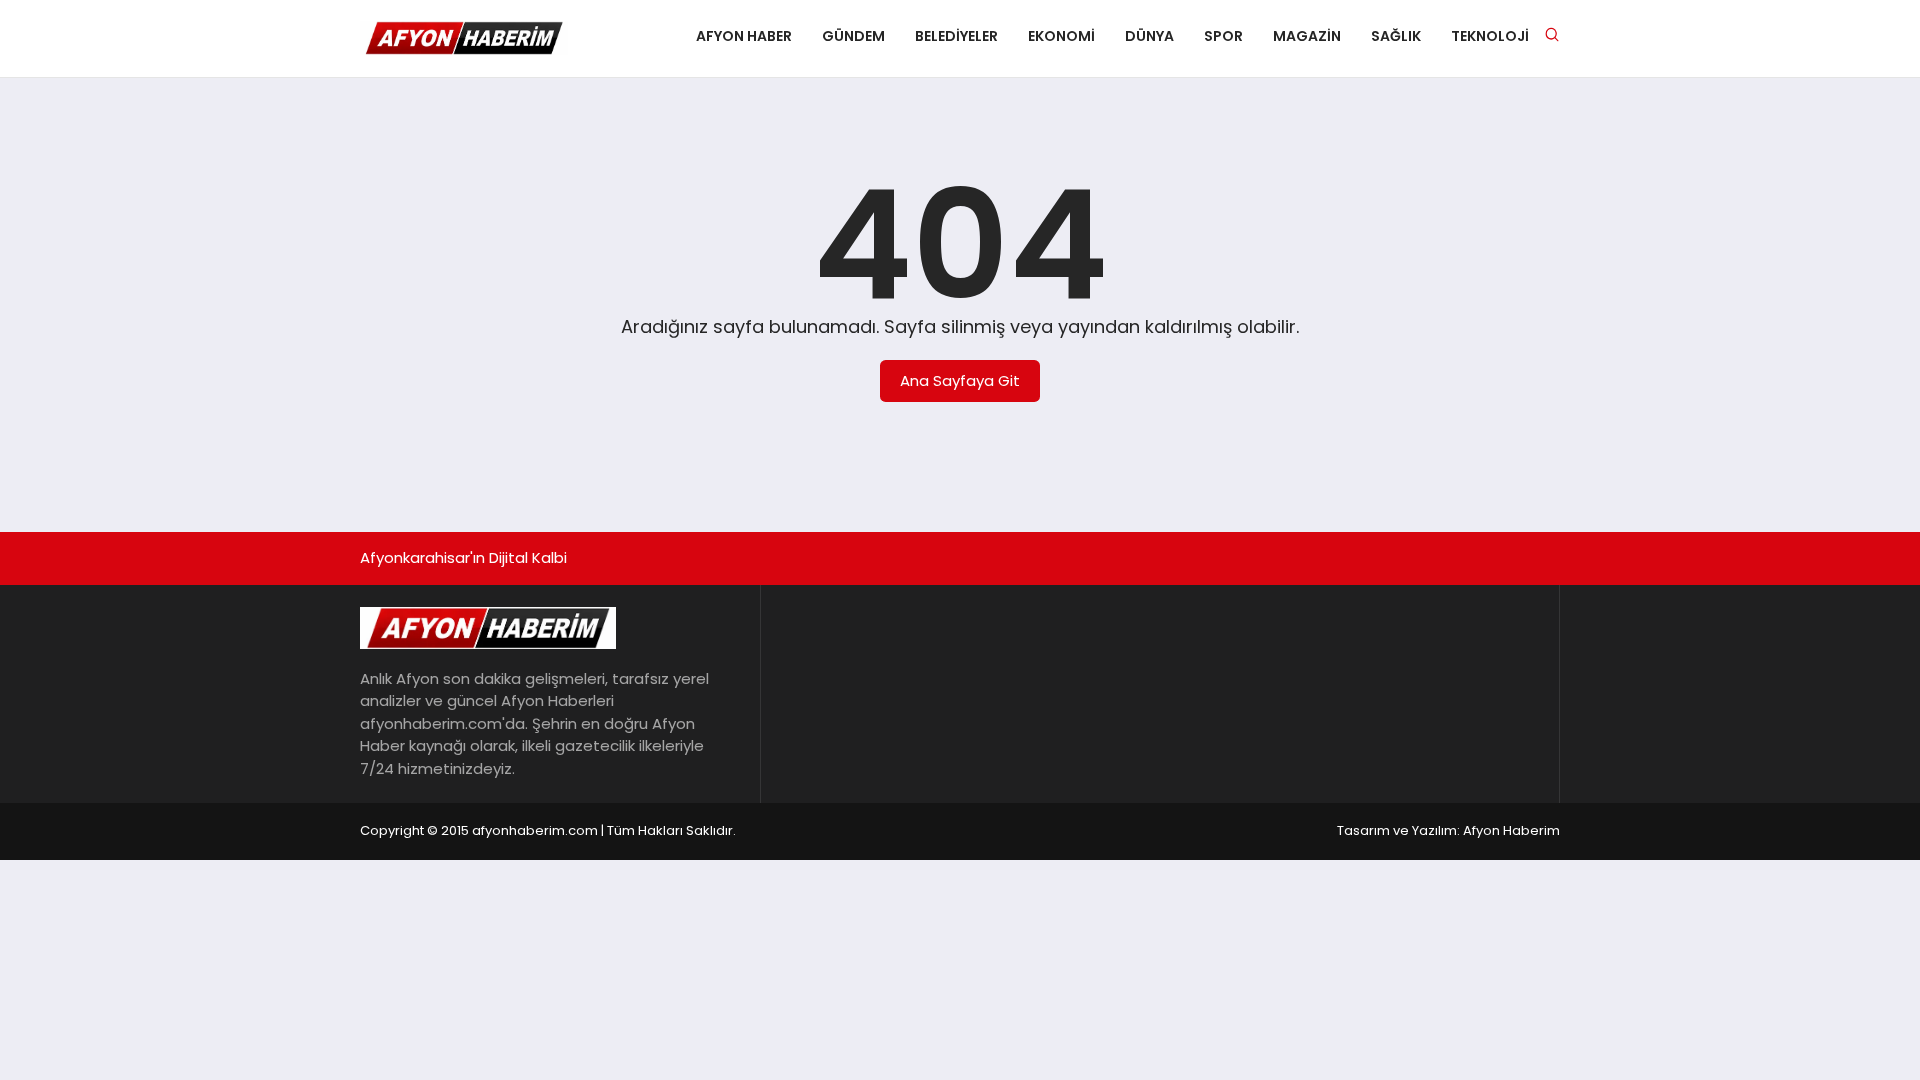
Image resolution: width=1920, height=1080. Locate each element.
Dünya (1149, 36)
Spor (1223, 36)
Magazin (1307, 36)
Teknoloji (1490, 36)
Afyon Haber (744, 36)
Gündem (853, 36)
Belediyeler (956, 36)
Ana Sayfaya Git (960, 380)
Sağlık (1396, 36)
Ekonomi (1061, 36)
